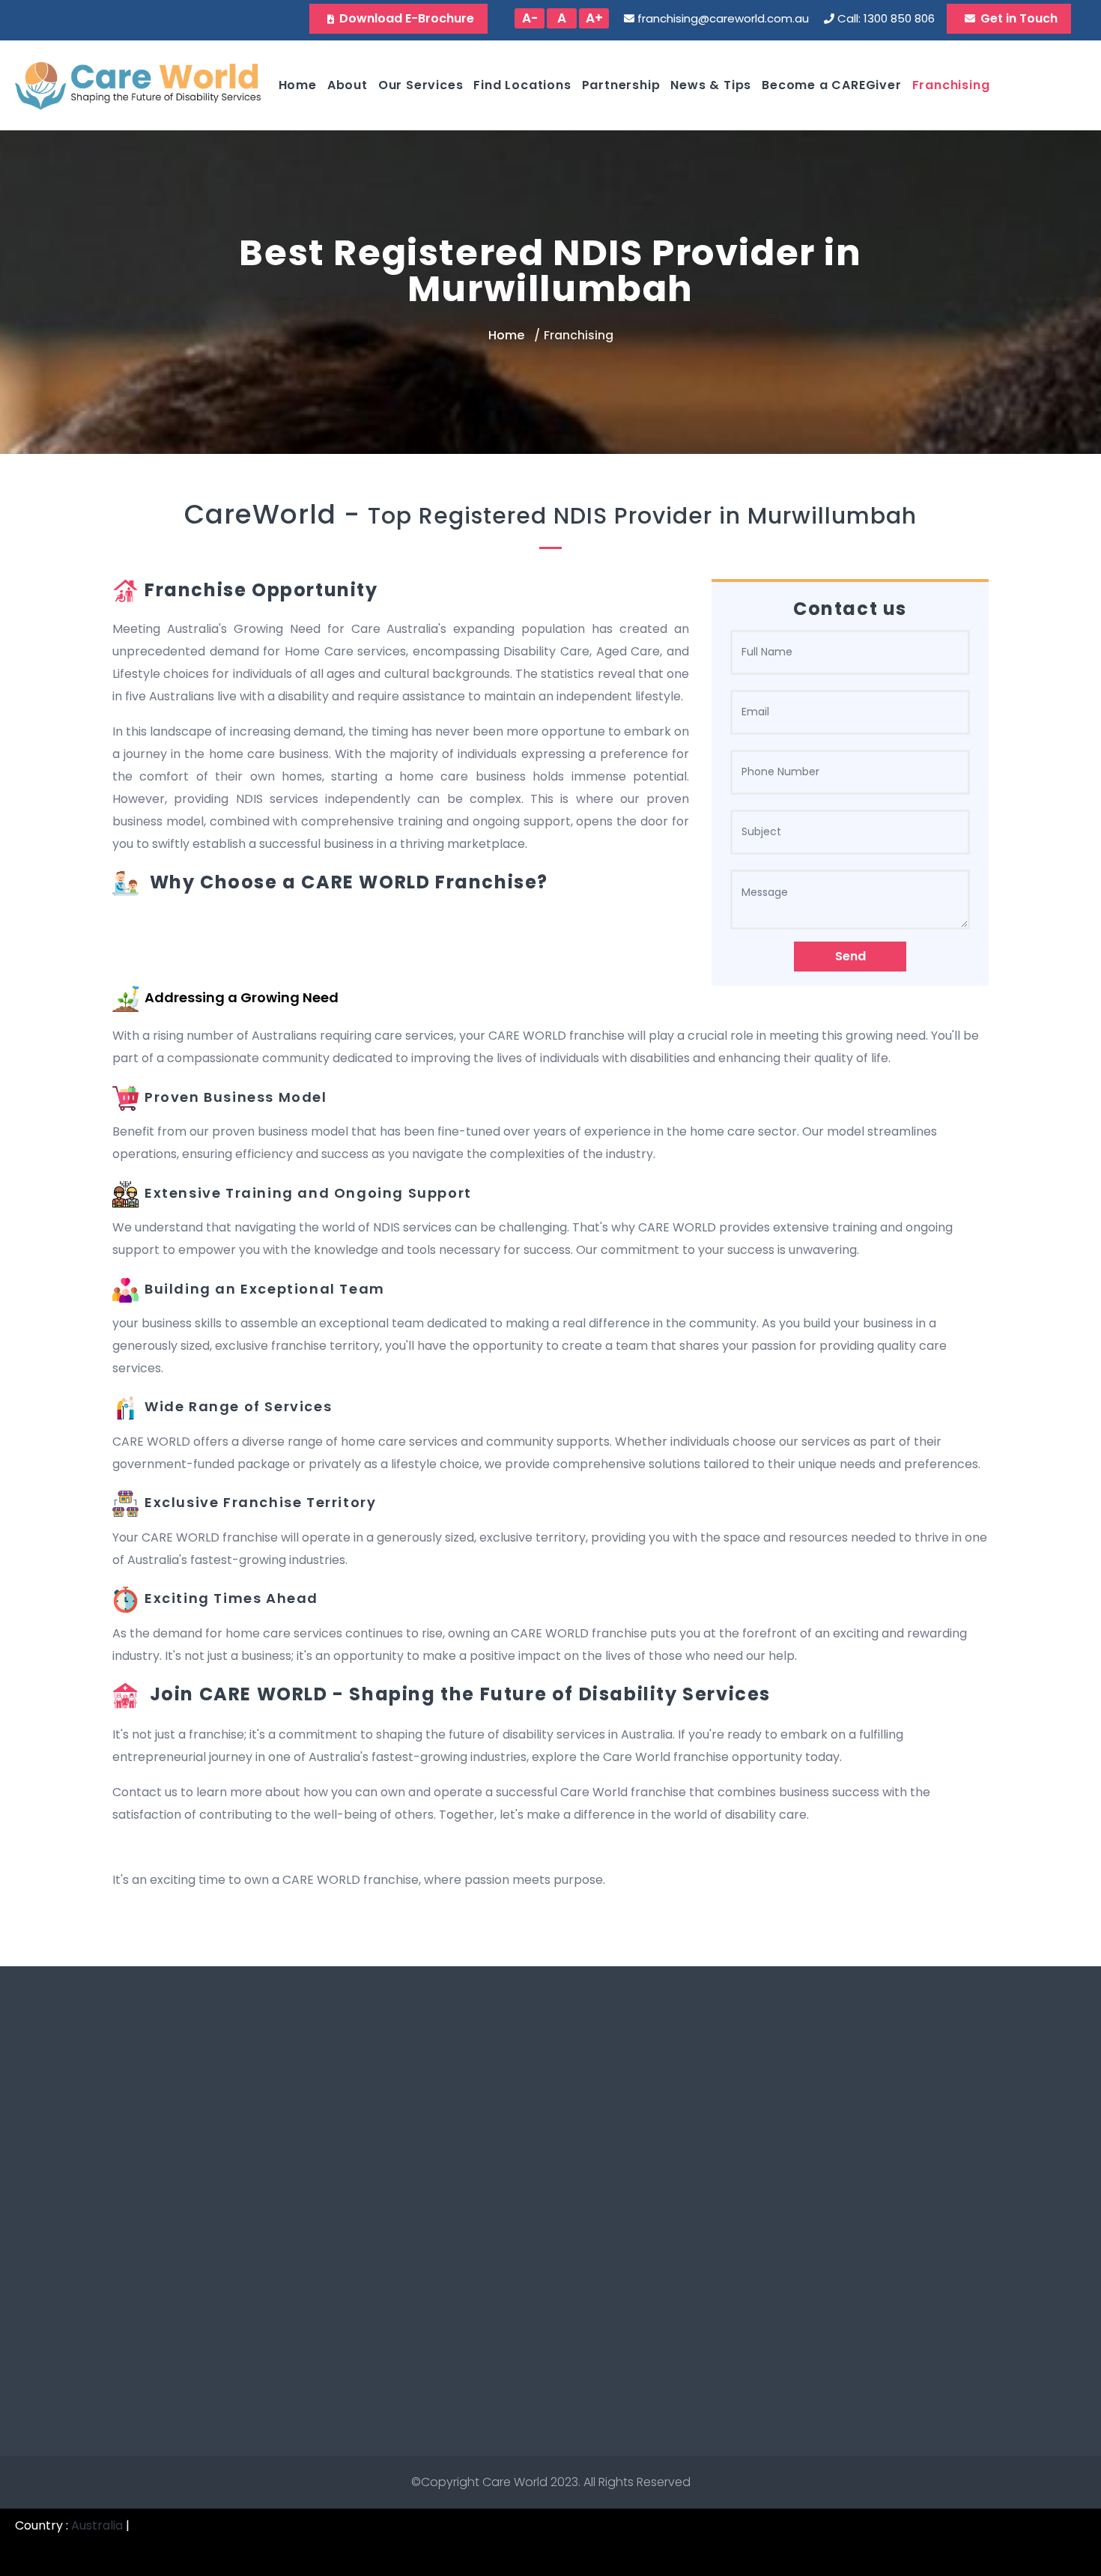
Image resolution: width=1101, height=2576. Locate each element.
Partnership (621, 85)
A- (530, 18)
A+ (594, 18)
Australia (97, 2525)
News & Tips (711, 85)
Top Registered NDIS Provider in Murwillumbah (642, 516)
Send (850, 956)
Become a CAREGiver (831, 85)
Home (298, 85)
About (348, 85)
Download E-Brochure (407, 18)
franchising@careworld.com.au (723, 18)
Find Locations (522, 85)
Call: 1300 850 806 (886, 18)
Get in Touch (1019, 18)
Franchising (951, 85)
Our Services (421, 85)
